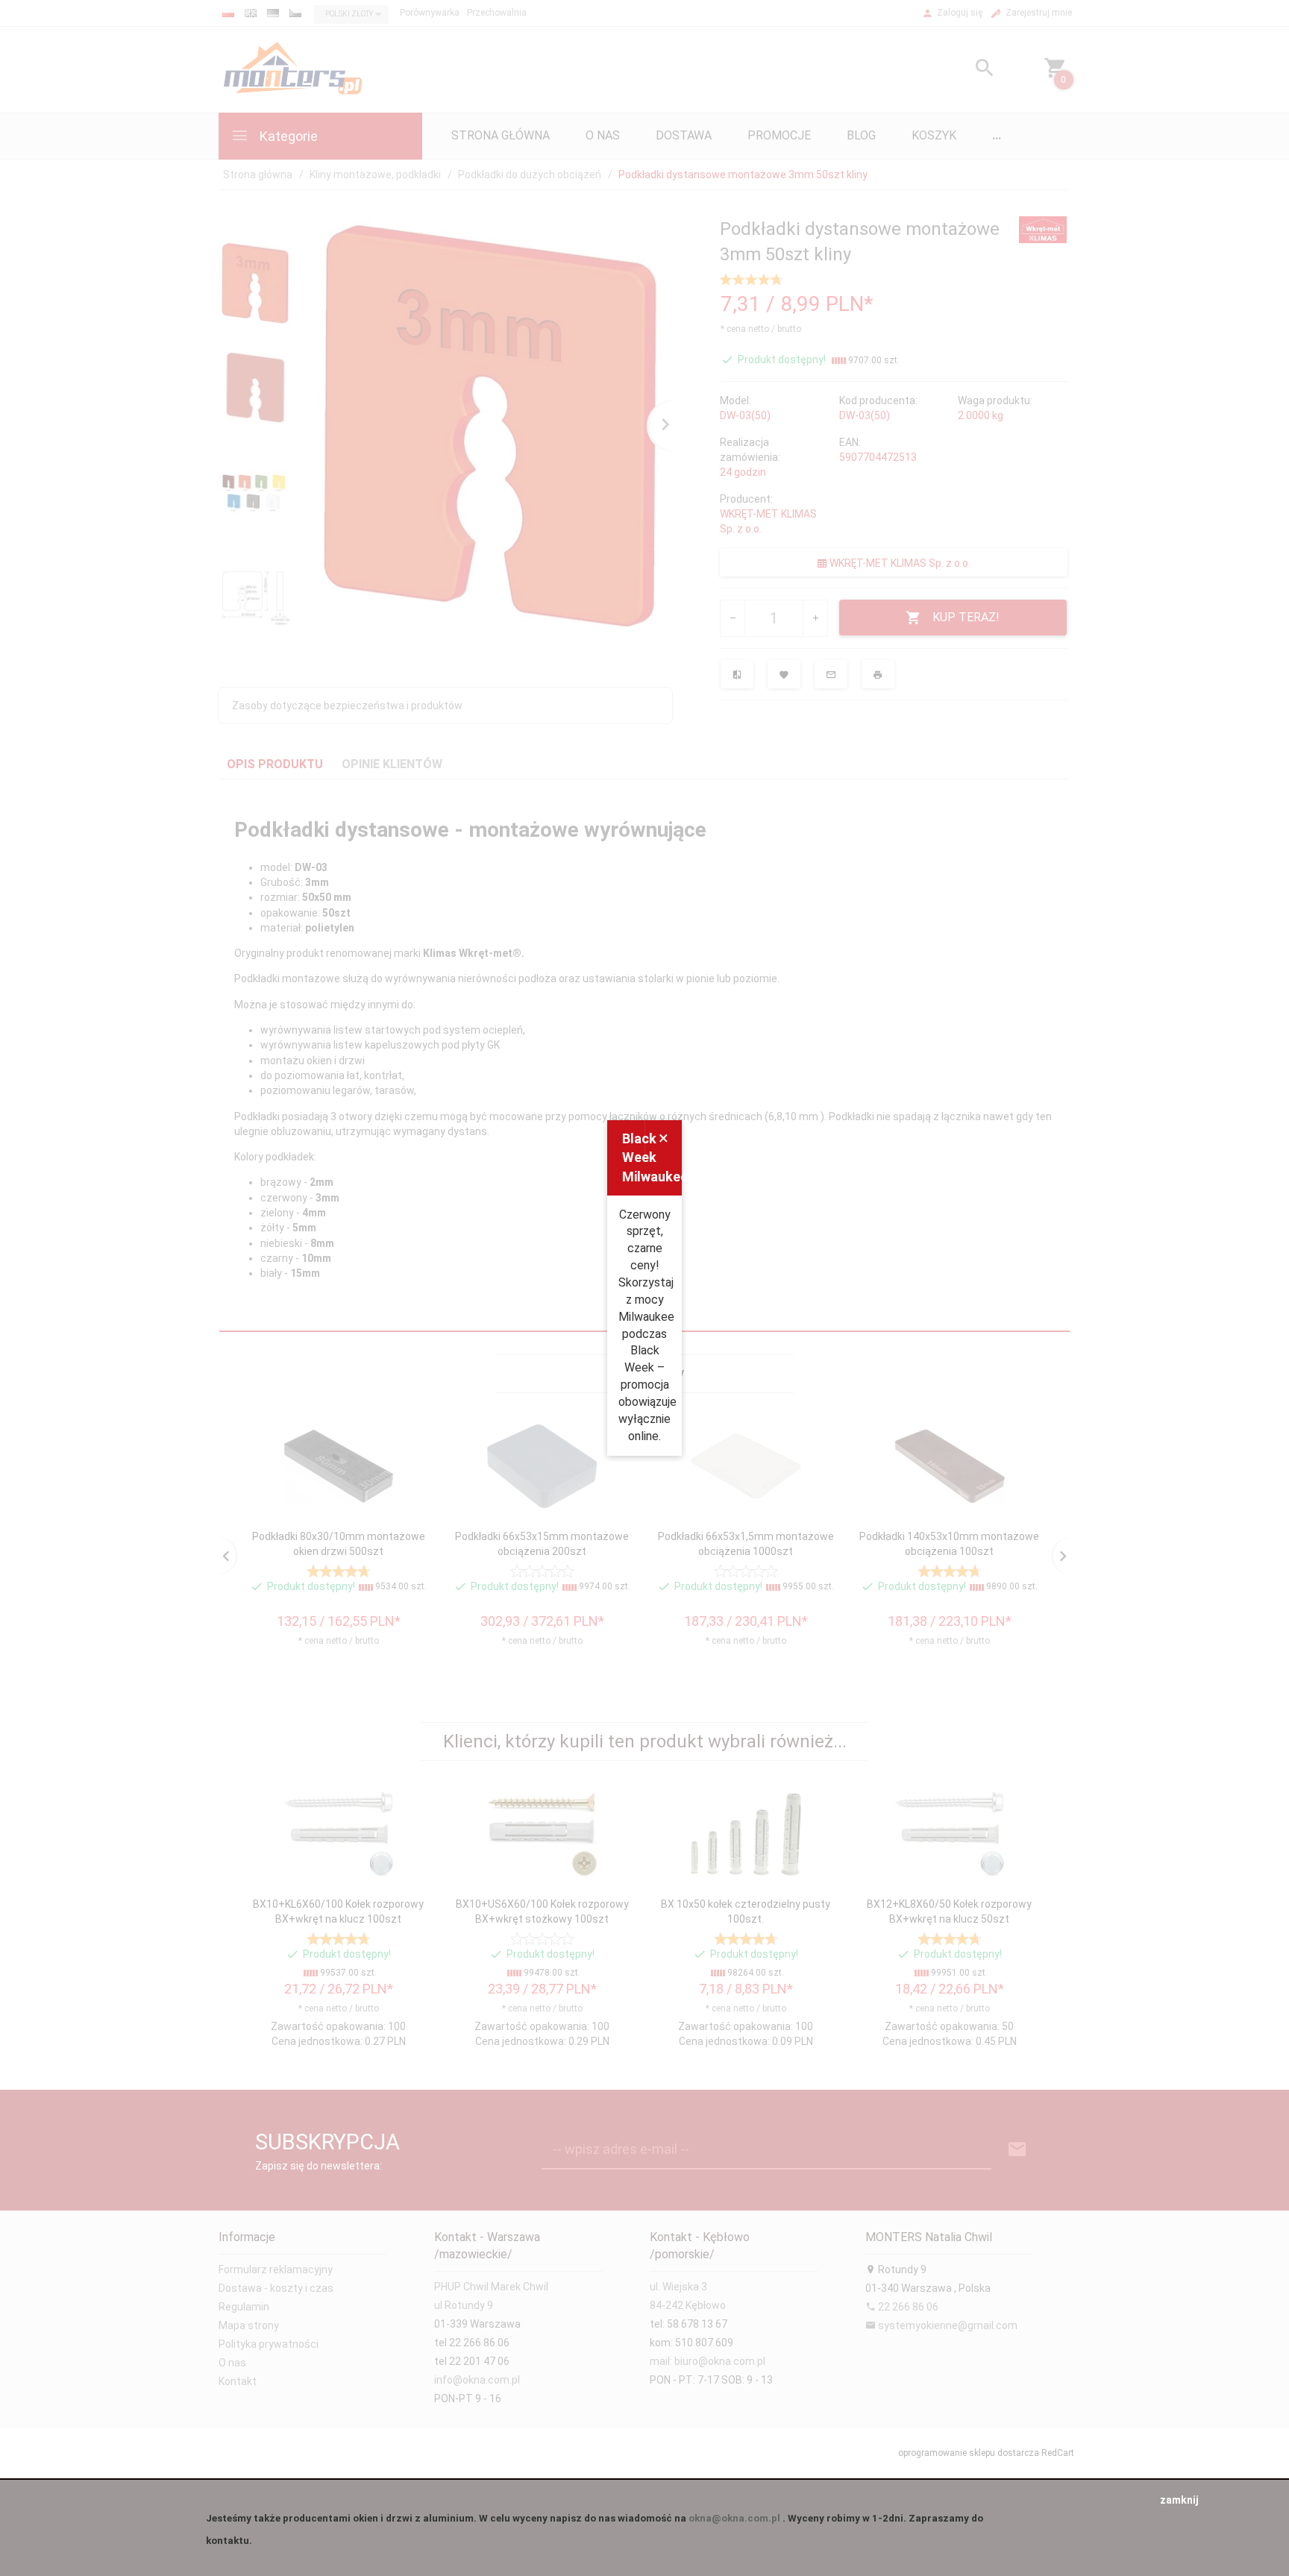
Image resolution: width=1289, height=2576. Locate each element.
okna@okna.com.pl (734, 2518)
